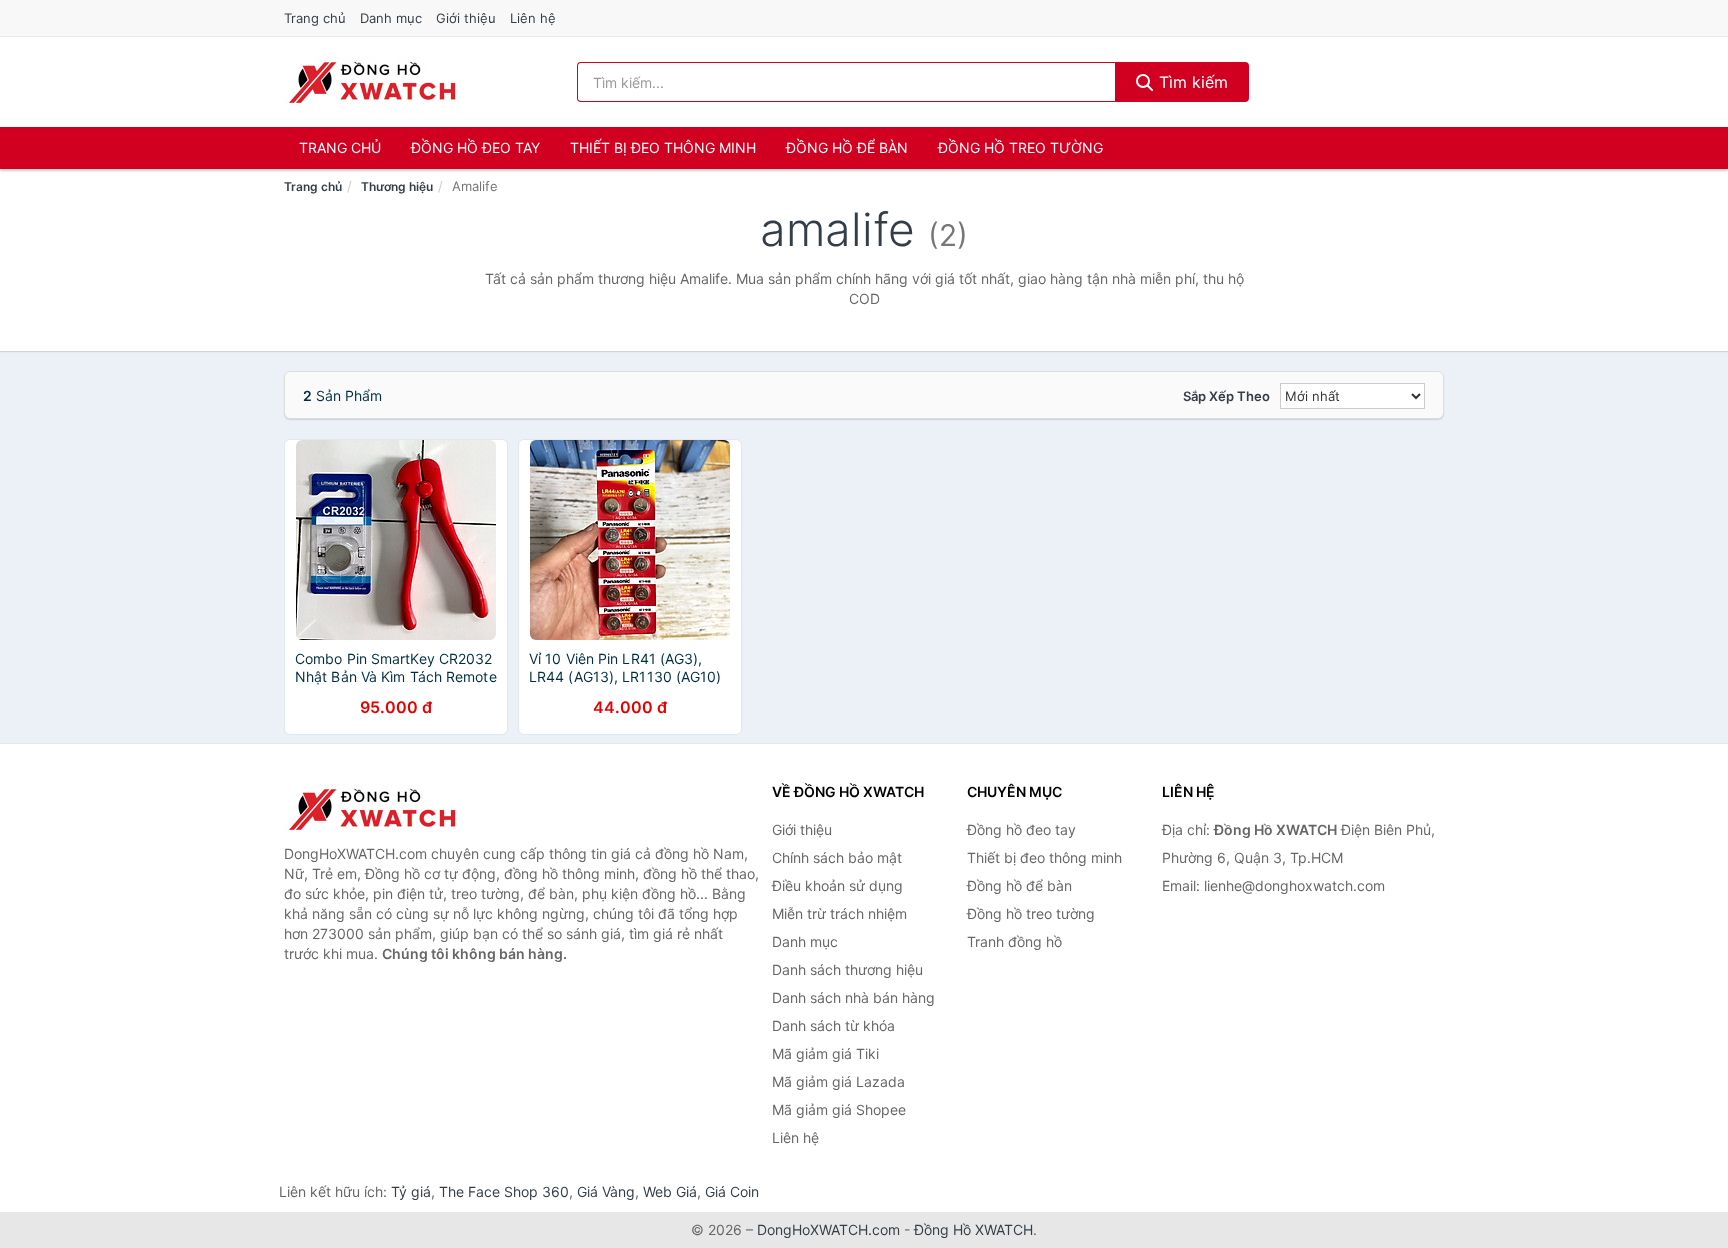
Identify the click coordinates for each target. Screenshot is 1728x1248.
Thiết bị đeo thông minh (663, 147)
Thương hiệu (397, 186)
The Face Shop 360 (504, 1191)
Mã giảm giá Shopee (839, 1109)
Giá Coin (732, 1191)
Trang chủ (315, 18)
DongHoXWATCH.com (828, 1229)
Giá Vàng (606, 1191)
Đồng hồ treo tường (1020, 147)
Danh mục (391, 18)
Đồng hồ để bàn (847, 147)
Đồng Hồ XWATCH (973, 1229)
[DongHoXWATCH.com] (371, 82)
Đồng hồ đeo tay (475, 147)
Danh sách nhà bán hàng (853, 997)
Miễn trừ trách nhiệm (839, 913)
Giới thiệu (466, 18)
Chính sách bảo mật (837, 857)
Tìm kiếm (1191, 82)
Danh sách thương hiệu (847, 969)
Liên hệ (533, 18)
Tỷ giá (411, 1191)
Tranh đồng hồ (1014, 941)
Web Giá (670, 1191)
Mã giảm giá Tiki (825, 1053)
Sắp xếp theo (1226, 396)
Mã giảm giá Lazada (838, 1081)
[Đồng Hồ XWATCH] (384, 809)
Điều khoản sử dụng (837, 885)
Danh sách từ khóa (833, 1025)
